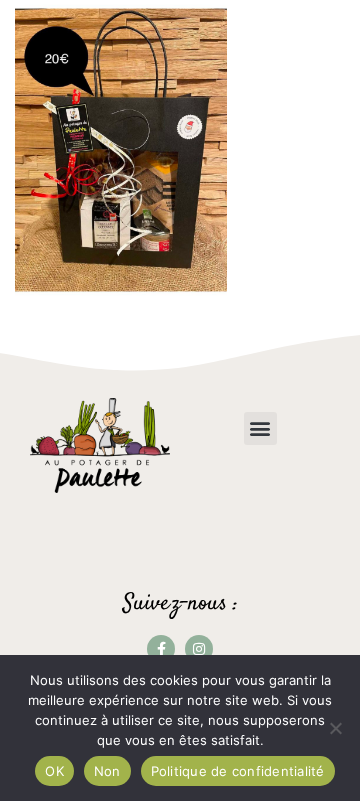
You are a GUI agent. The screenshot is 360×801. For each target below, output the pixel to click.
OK (54, 771)
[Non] (335, 728)
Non (107, 771)
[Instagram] (199, 649)
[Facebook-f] (161, 649)
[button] (260, 428)
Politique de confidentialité (238, 771)
